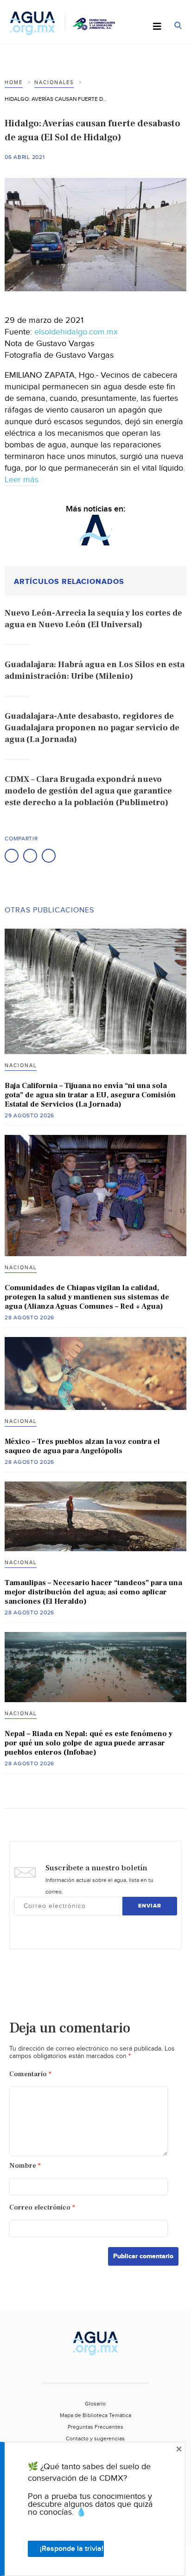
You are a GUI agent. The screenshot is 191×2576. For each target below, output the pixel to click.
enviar (150, 1906)
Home (14, 82)
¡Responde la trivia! (72, 2549)
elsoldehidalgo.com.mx (76, 332)
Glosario (95, 2404)
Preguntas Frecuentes (95, 2427)
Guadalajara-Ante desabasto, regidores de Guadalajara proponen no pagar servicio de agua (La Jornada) (92, 728)
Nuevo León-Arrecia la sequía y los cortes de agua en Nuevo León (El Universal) (93, 619)
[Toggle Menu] (157, 27)
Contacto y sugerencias (95, 2438)
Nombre (25, 2166)
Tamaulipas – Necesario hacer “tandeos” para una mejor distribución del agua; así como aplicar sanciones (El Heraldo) (93, 1592)
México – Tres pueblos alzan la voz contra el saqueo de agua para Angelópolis (82, 1446)
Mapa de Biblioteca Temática (95, 2415)
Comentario (30, 2074)
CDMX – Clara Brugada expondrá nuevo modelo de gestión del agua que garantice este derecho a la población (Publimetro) (88, 791)
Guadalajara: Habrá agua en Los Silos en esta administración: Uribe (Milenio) (95, 670)
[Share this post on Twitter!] (30, 856)
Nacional (21, 1065)
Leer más (22, 480)
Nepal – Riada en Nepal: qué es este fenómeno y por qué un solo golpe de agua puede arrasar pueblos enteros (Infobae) (89, 1743)
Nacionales (54, 82)
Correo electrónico (42, 2207)
